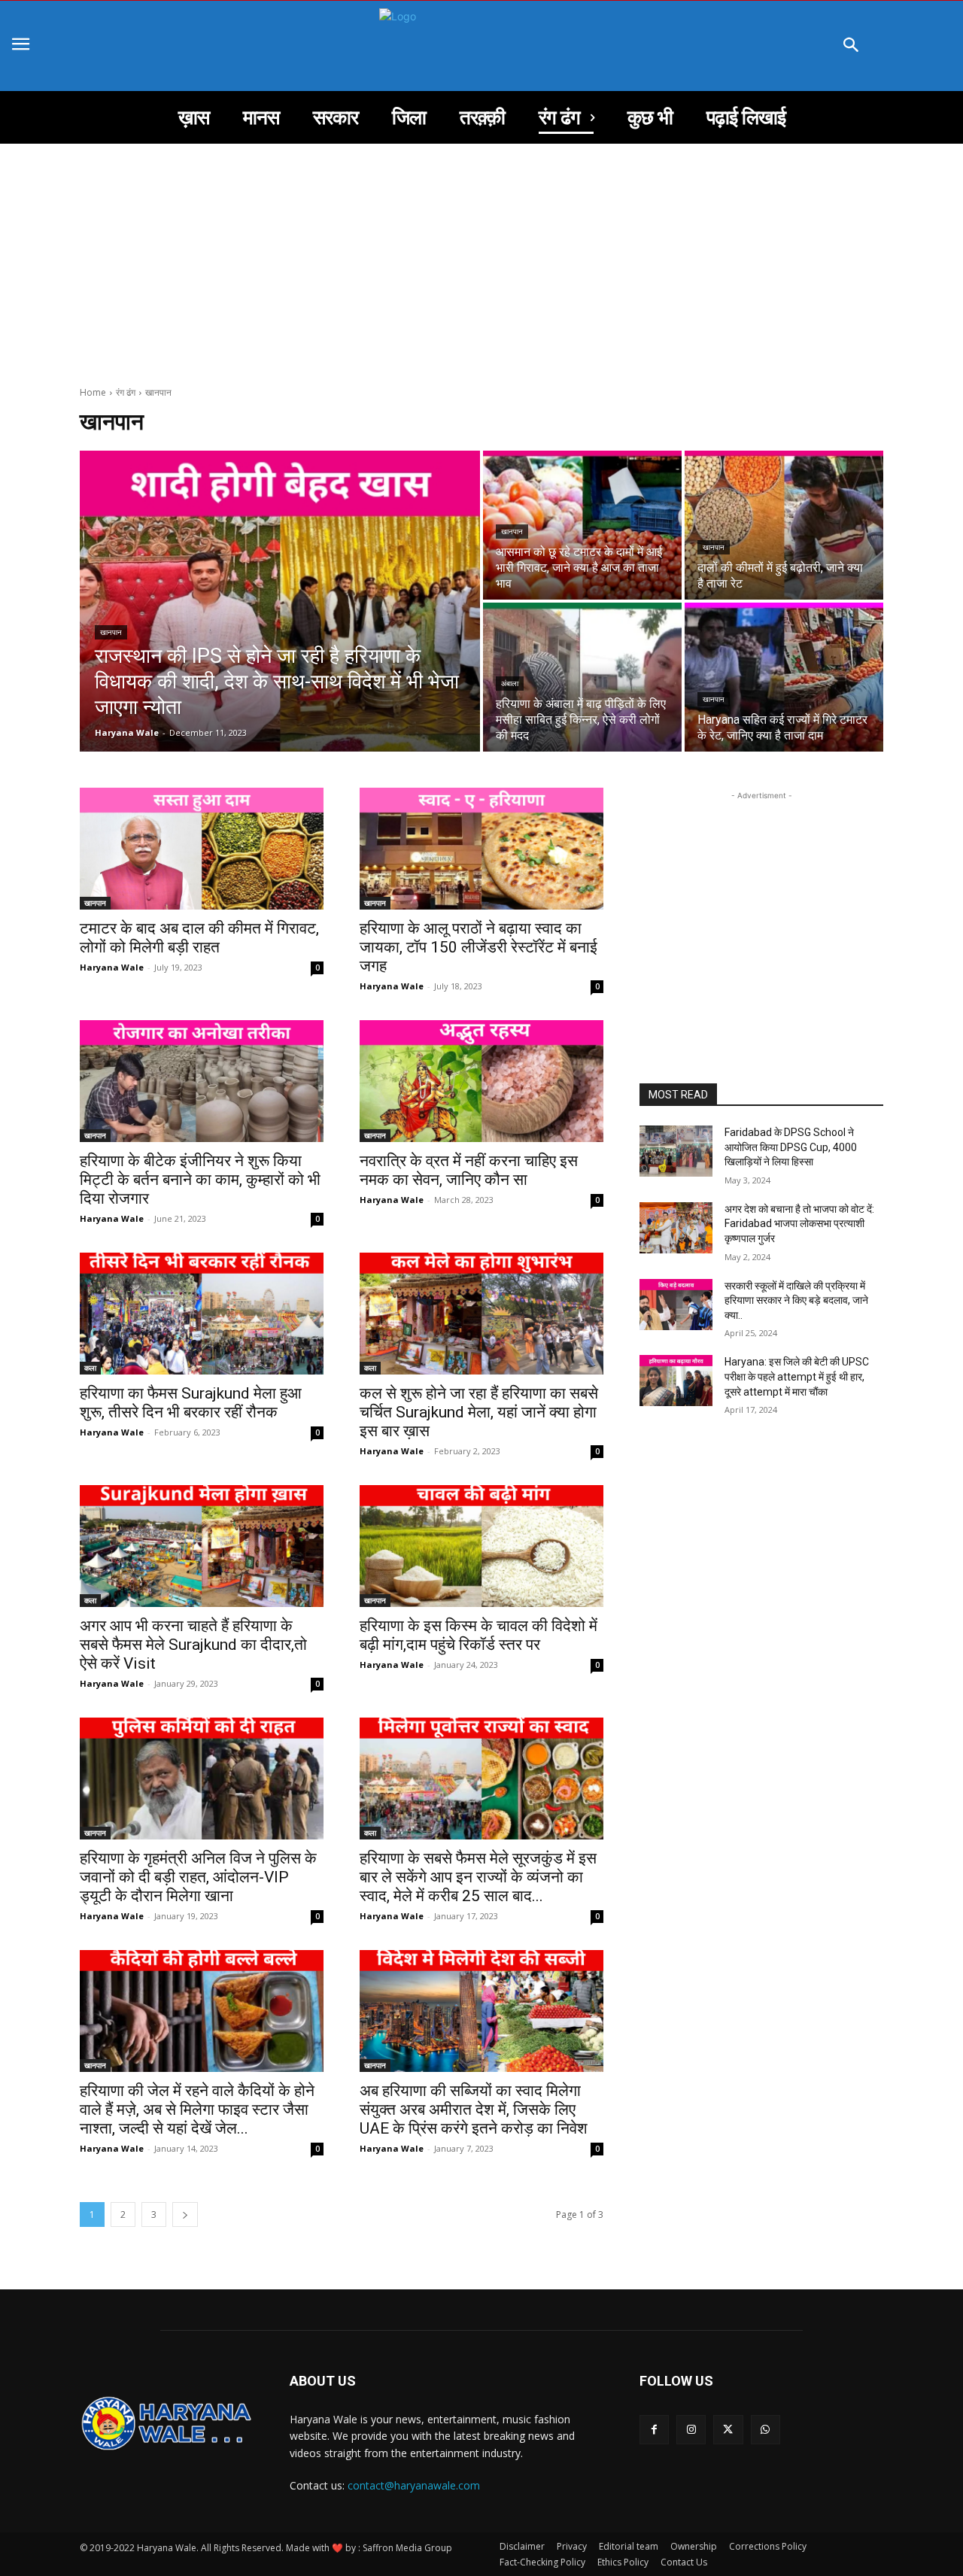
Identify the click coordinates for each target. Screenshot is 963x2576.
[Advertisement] (481, 257)
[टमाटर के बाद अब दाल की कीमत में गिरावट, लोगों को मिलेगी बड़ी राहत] (202, 849)
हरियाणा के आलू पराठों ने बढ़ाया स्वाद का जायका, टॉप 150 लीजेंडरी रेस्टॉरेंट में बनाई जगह (478, 947)
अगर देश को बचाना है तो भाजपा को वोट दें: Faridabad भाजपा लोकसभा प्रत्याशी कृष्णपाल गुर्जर (800, 1224)
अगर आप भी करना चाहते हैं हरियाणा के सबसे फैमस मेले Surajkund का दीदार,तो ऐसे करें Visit (193, 1645)
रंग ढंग (126, 392)
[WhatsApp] (766, 2430)
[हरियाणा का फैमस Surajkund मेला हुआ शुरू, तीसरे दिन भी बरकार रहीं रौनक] (202, 1314)
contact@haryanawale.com (414, 2485)
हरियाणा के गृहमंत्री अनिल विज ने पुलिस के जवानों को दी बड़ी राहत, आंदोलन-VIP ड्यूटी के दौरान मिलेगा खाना (198, 1877)
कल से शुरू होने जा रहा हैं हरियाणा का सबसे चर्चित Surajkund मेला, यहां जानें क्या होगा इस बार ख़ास (479, 1412)
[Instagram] (691, 2430)
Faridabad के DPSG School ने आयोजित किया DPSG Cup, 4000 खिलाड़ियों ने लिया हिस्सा (791, 1147)
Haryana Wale (112, 967)
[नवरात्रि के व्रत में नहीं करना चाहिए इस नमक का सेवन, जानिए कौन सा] (481, 1081)
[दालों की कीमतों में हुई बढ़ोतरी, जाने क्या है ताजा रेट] (784, 525)
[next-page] (185, 2215)
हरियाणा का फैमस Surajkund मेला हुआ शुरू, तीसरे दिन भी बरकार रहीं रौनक (191, 1403)
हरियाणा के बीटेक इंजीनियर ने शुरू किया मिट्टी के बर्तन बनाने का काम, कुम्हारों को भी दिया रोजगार (200, 1180)
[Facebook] (654, 2430)
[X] (728, 2430)
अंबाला (510, 683)
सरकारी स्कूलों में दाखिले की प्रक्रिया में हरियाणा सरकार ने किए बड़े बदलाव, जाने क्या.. (796, 1300)
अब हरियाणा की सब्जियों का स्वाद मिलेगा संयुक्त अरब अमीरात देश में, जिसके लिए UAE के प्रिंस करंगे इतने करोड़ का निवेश (474, 2110)
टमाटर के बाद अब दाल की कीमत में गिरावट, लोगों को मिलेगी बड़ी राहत (199, 938)
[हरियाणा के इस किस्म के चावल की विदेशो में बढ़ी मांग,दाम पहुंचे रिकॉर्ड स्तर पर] (481, 1546)
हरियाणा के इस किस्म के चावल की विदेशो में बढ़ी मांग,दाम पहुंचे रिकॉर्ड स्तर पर (478, 1635)
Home (93, 392)
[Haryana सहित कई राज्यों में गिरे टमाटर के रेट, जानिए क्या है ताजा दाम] (784, 677)
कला (90, 1368)
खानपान (111, 632)
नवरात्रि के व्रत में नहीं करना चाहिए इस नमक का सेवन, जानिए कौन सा (469, 1170)
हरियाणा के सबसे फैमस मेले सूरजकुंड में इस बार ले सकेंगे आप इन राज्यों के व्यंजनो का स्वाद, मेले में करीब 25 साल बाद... (478, 1877)
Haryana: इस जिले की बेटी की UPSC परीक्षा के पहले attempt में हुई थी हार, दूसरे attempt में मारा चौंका (798, 1376)
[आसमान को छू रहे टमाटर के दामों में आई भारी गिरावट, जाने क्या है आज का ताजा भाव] (582, 525)
